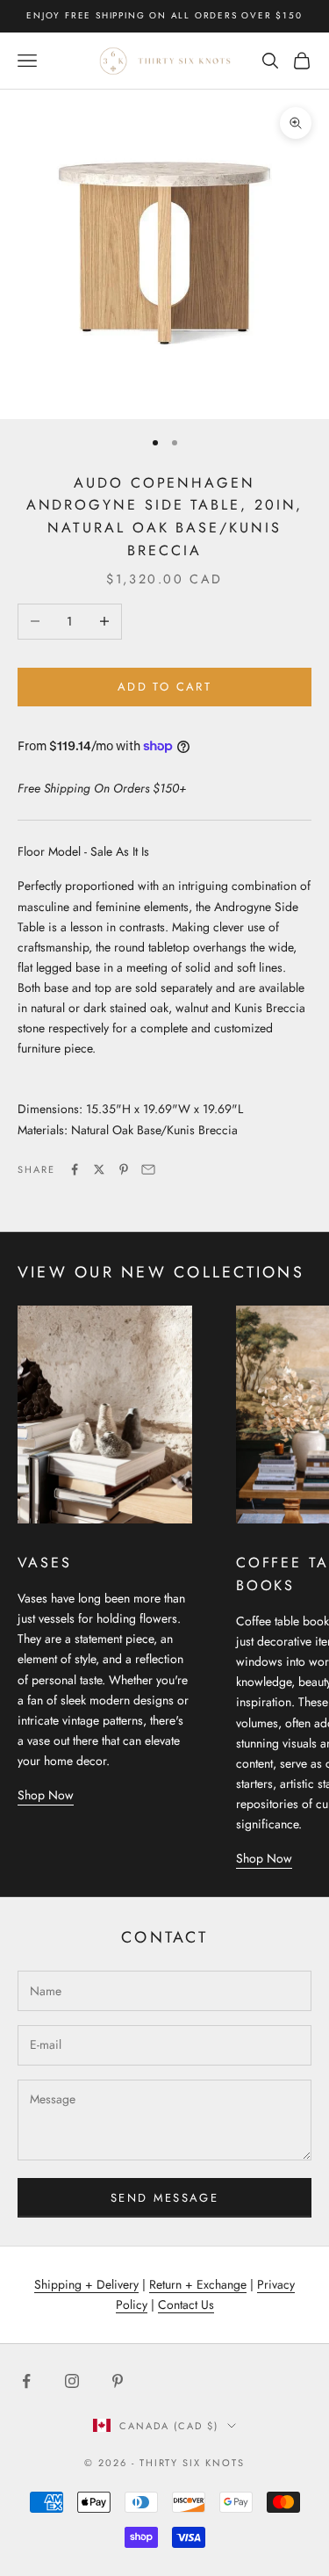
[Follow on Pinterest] (118, 2381)
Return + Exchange (198, 2284)
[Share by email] (148, 1169)
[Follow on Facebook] (26, 2381)
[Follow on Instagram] (72, 2381)
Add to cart (164, 687)
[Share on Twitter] (99, 1169)
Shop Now (46, 1795)
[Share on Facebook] (75, 1169)
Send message (164, 2198)
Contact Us (186, 2305)
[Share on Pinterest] (124, 1169)
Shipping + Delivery (86, 2284)
